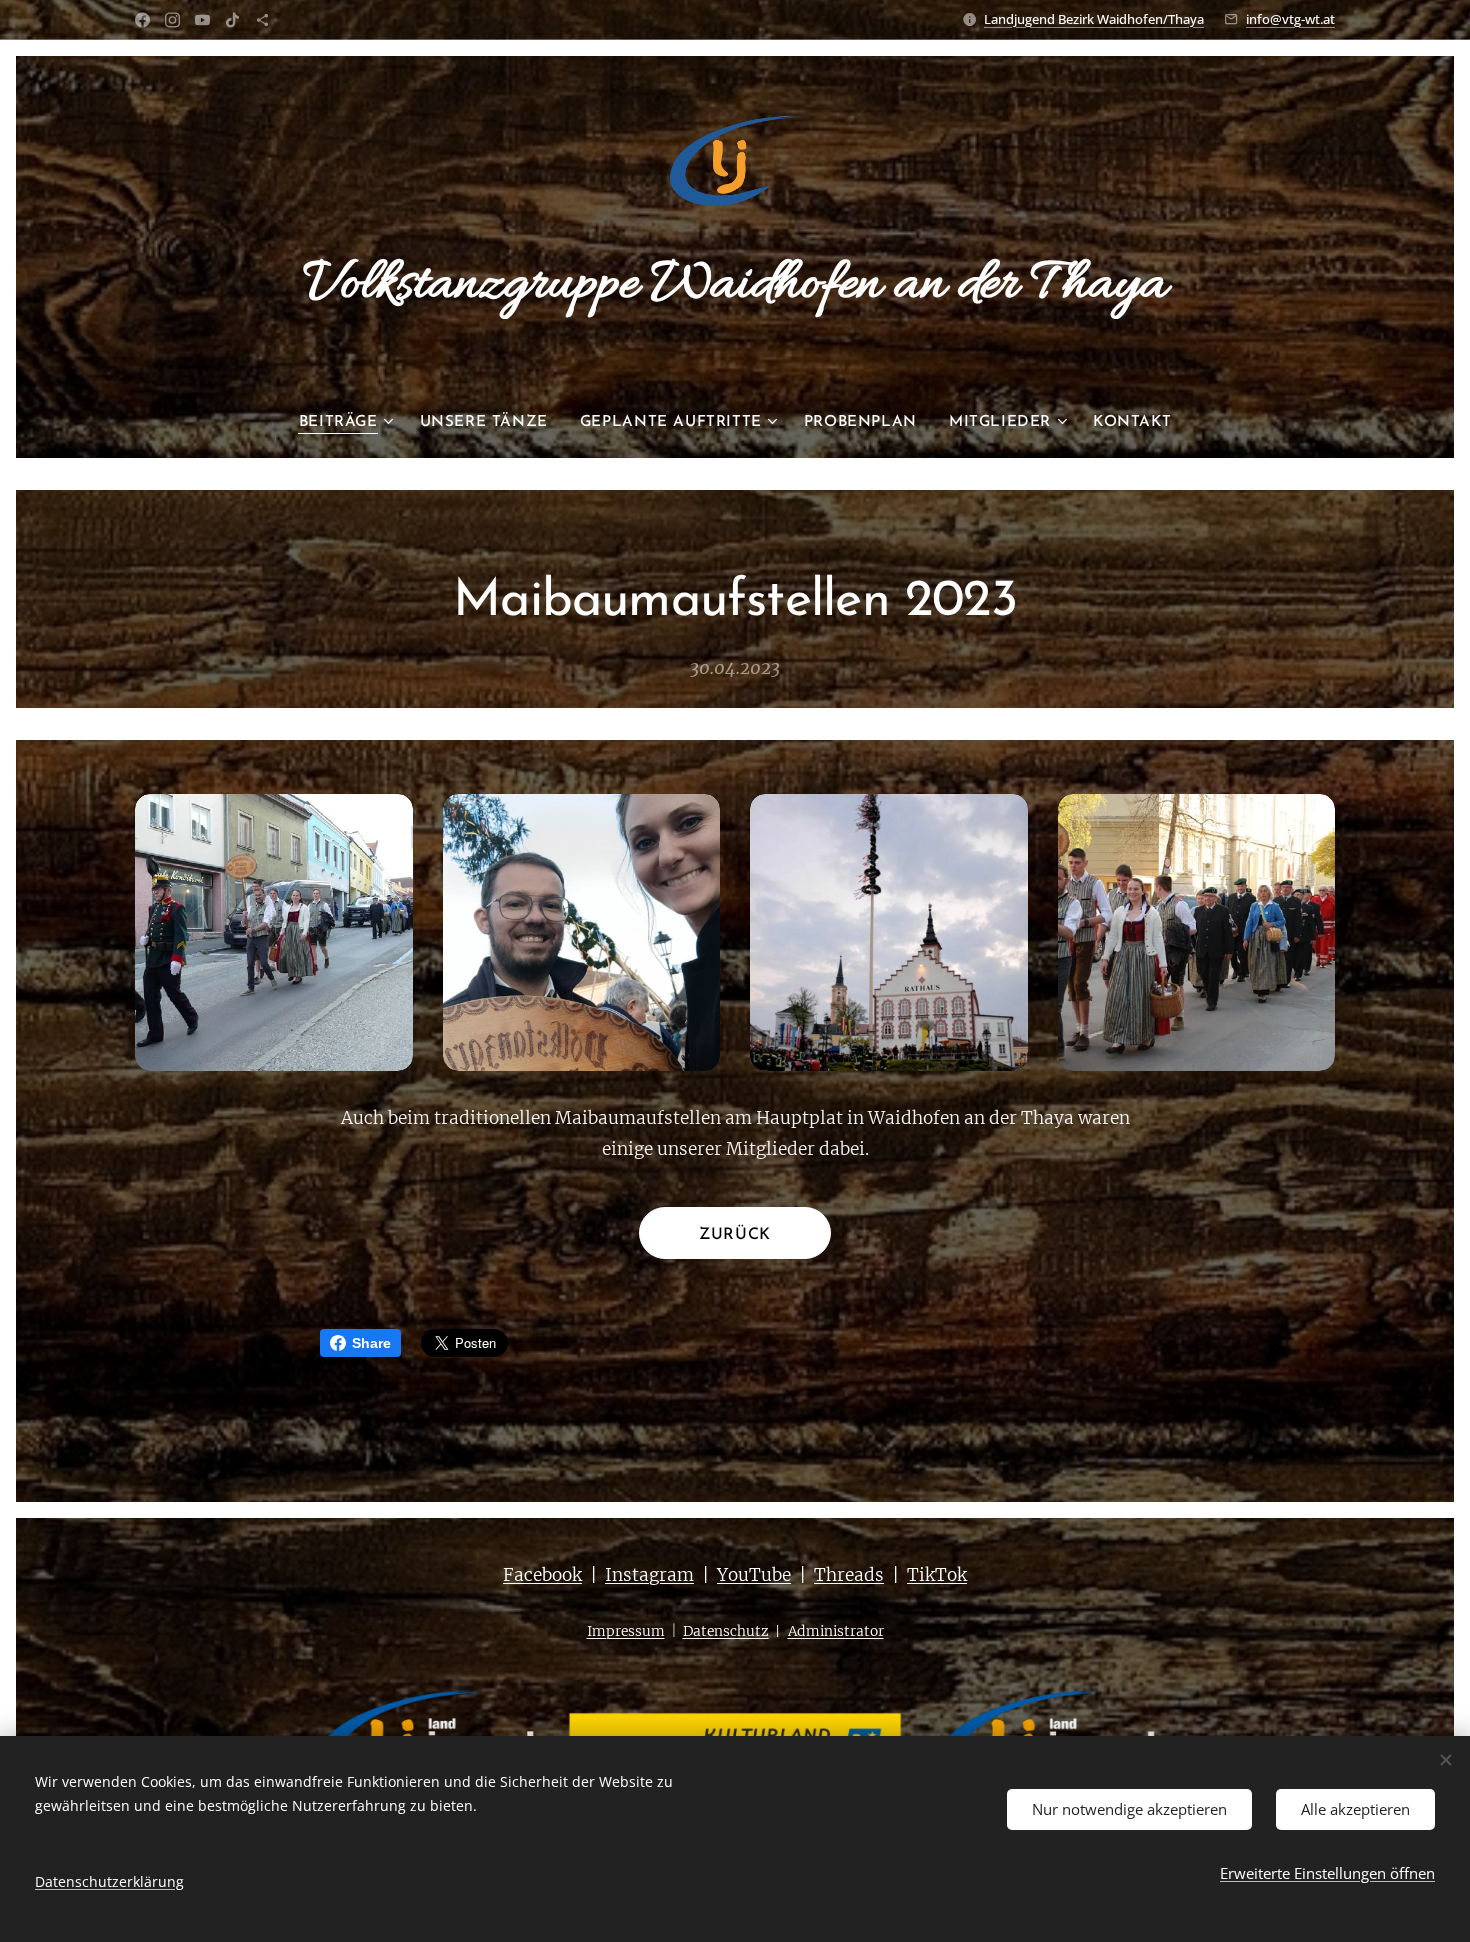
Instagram (649, 1575)
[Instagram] (172, 20)
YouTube (754, 1575)
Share (371, 1343)
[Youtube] (202, 20)
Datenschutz (726, 1631)
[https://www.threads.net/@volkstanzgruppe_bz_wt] (262, 20)
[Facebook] (142, 20)
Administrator (836, 1631)
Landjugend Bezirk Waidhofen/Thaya (1094, 19)
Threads (849, 1575)
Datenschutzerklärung (109, 1881)
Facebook (542, 1575)
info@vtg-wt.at (1290, 19)
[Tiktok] (232, 20)
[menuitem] (351, 423)
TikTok (937, 1575)
